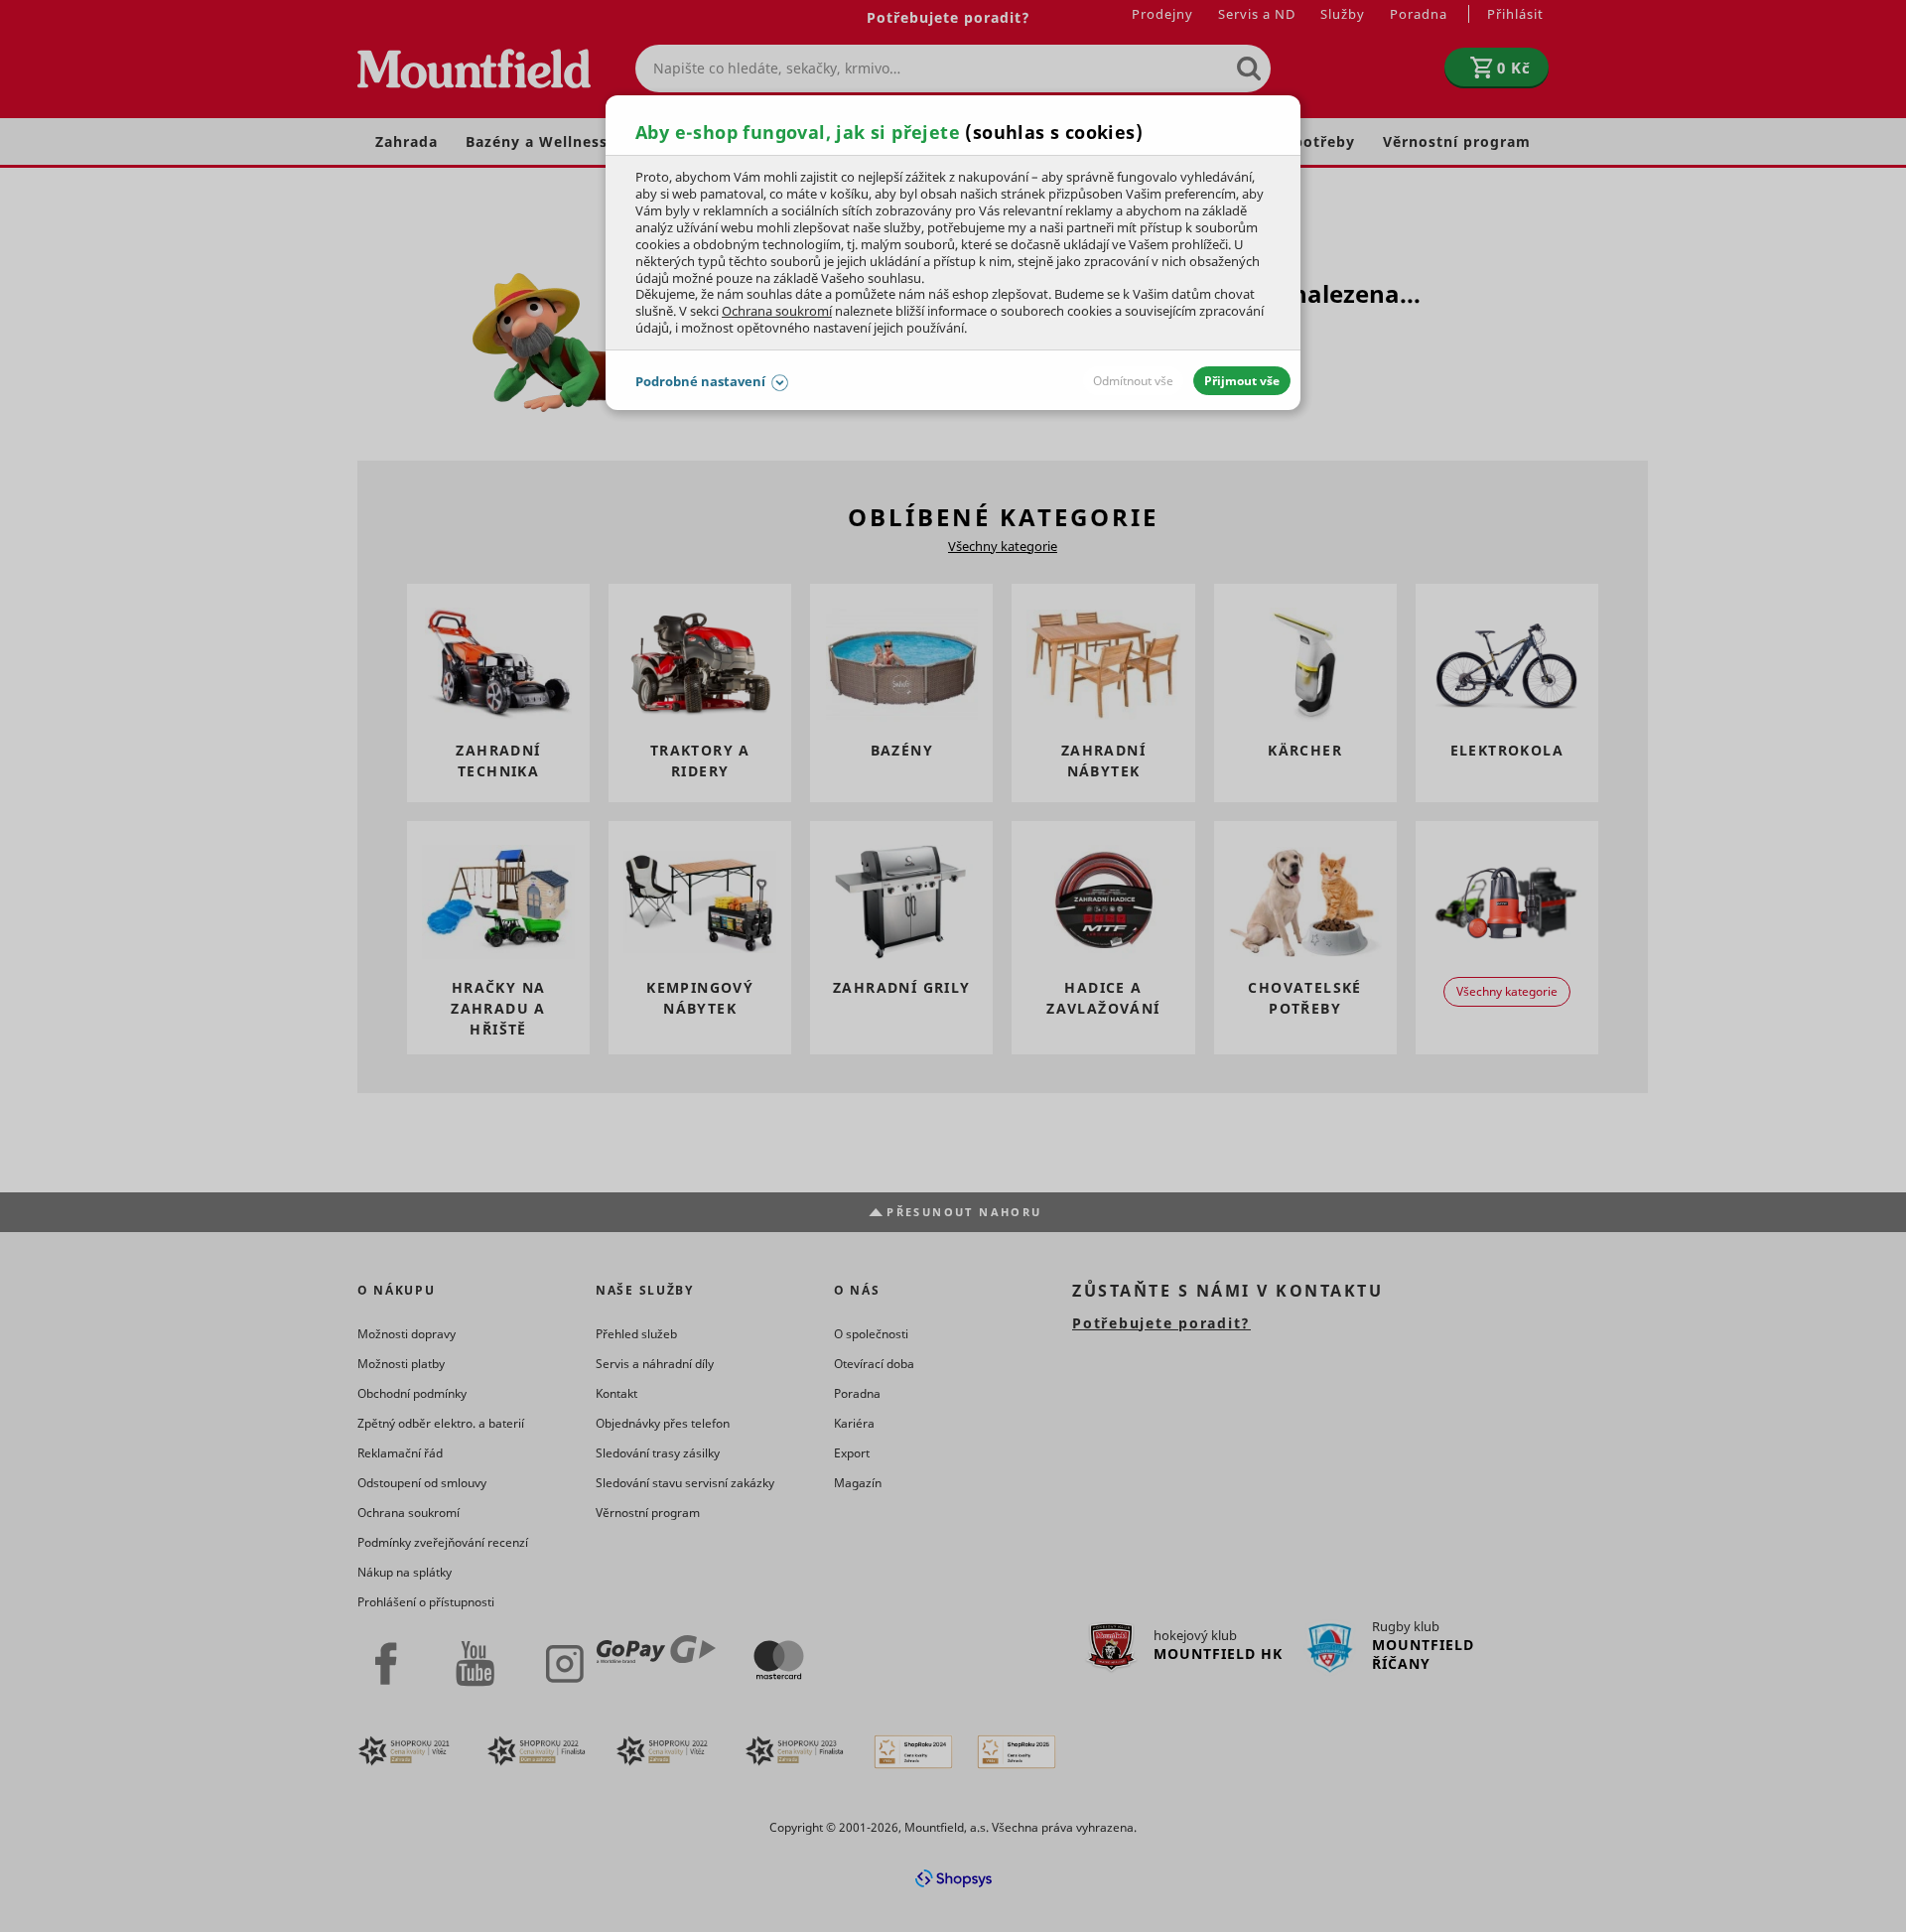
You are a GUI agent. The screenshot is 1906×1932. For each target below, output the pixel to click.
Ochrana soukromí (777, 311)
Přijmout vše (1242, 381)
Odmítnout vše (1133, 381)
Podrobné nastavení (700, 381)
